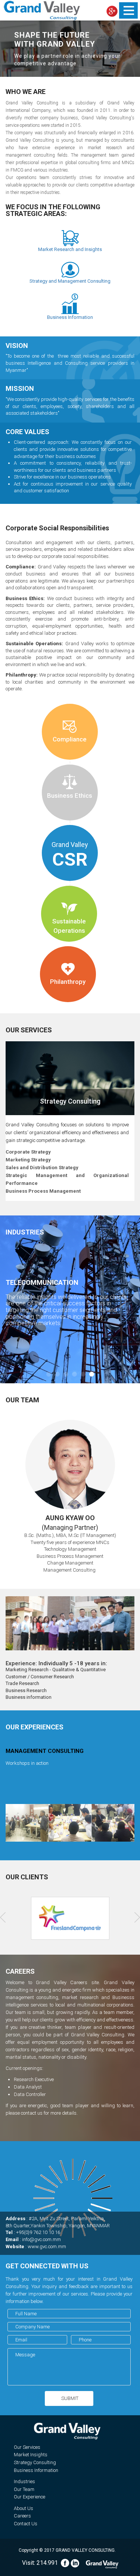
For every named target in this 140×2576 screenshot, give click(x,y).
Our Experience (29, 2497)
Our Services (27, 2447)
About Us (24, 2508)
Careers (22, 2516)
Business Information (36, 2470)
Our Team (24, 2489)
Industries (24, 2481)
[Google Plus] (112, 11)
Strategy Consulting (35, 2462)
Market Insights (31, 2455)
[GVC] (102, 2563)
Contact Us (26, 2524)
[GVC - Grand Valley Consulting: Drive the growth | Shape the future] (42, 10)
